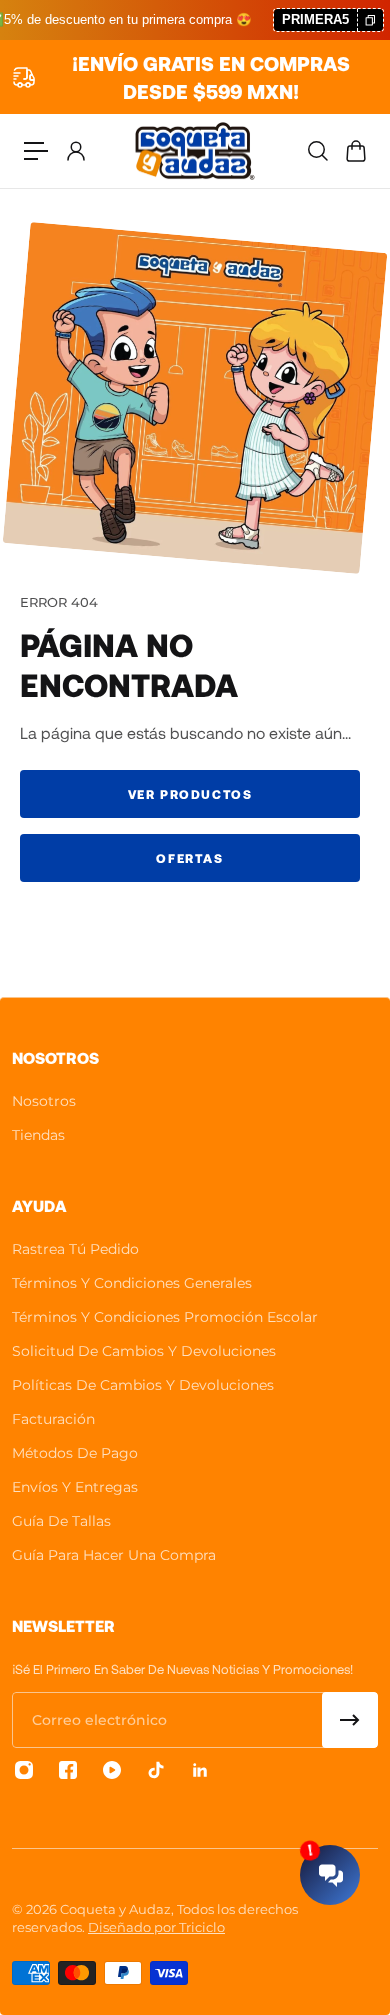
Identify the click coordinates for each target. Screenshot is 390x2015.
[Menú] (36, 151)
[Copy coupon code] (370, 20)
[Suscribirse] (350, 1720)
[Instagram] (24, 1770)
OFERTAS (189, 858)
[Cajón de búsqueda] (317, 151)
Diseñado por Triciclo (156, 1927)
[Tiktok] (156, 1770)
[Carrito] (355, 151)
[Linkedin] (200, 1770)
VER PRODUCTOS (190, 794)
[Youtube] (112, 1770)
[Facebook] (68, 1770)
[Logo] (195, 151)
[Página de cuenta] (75, 151)
